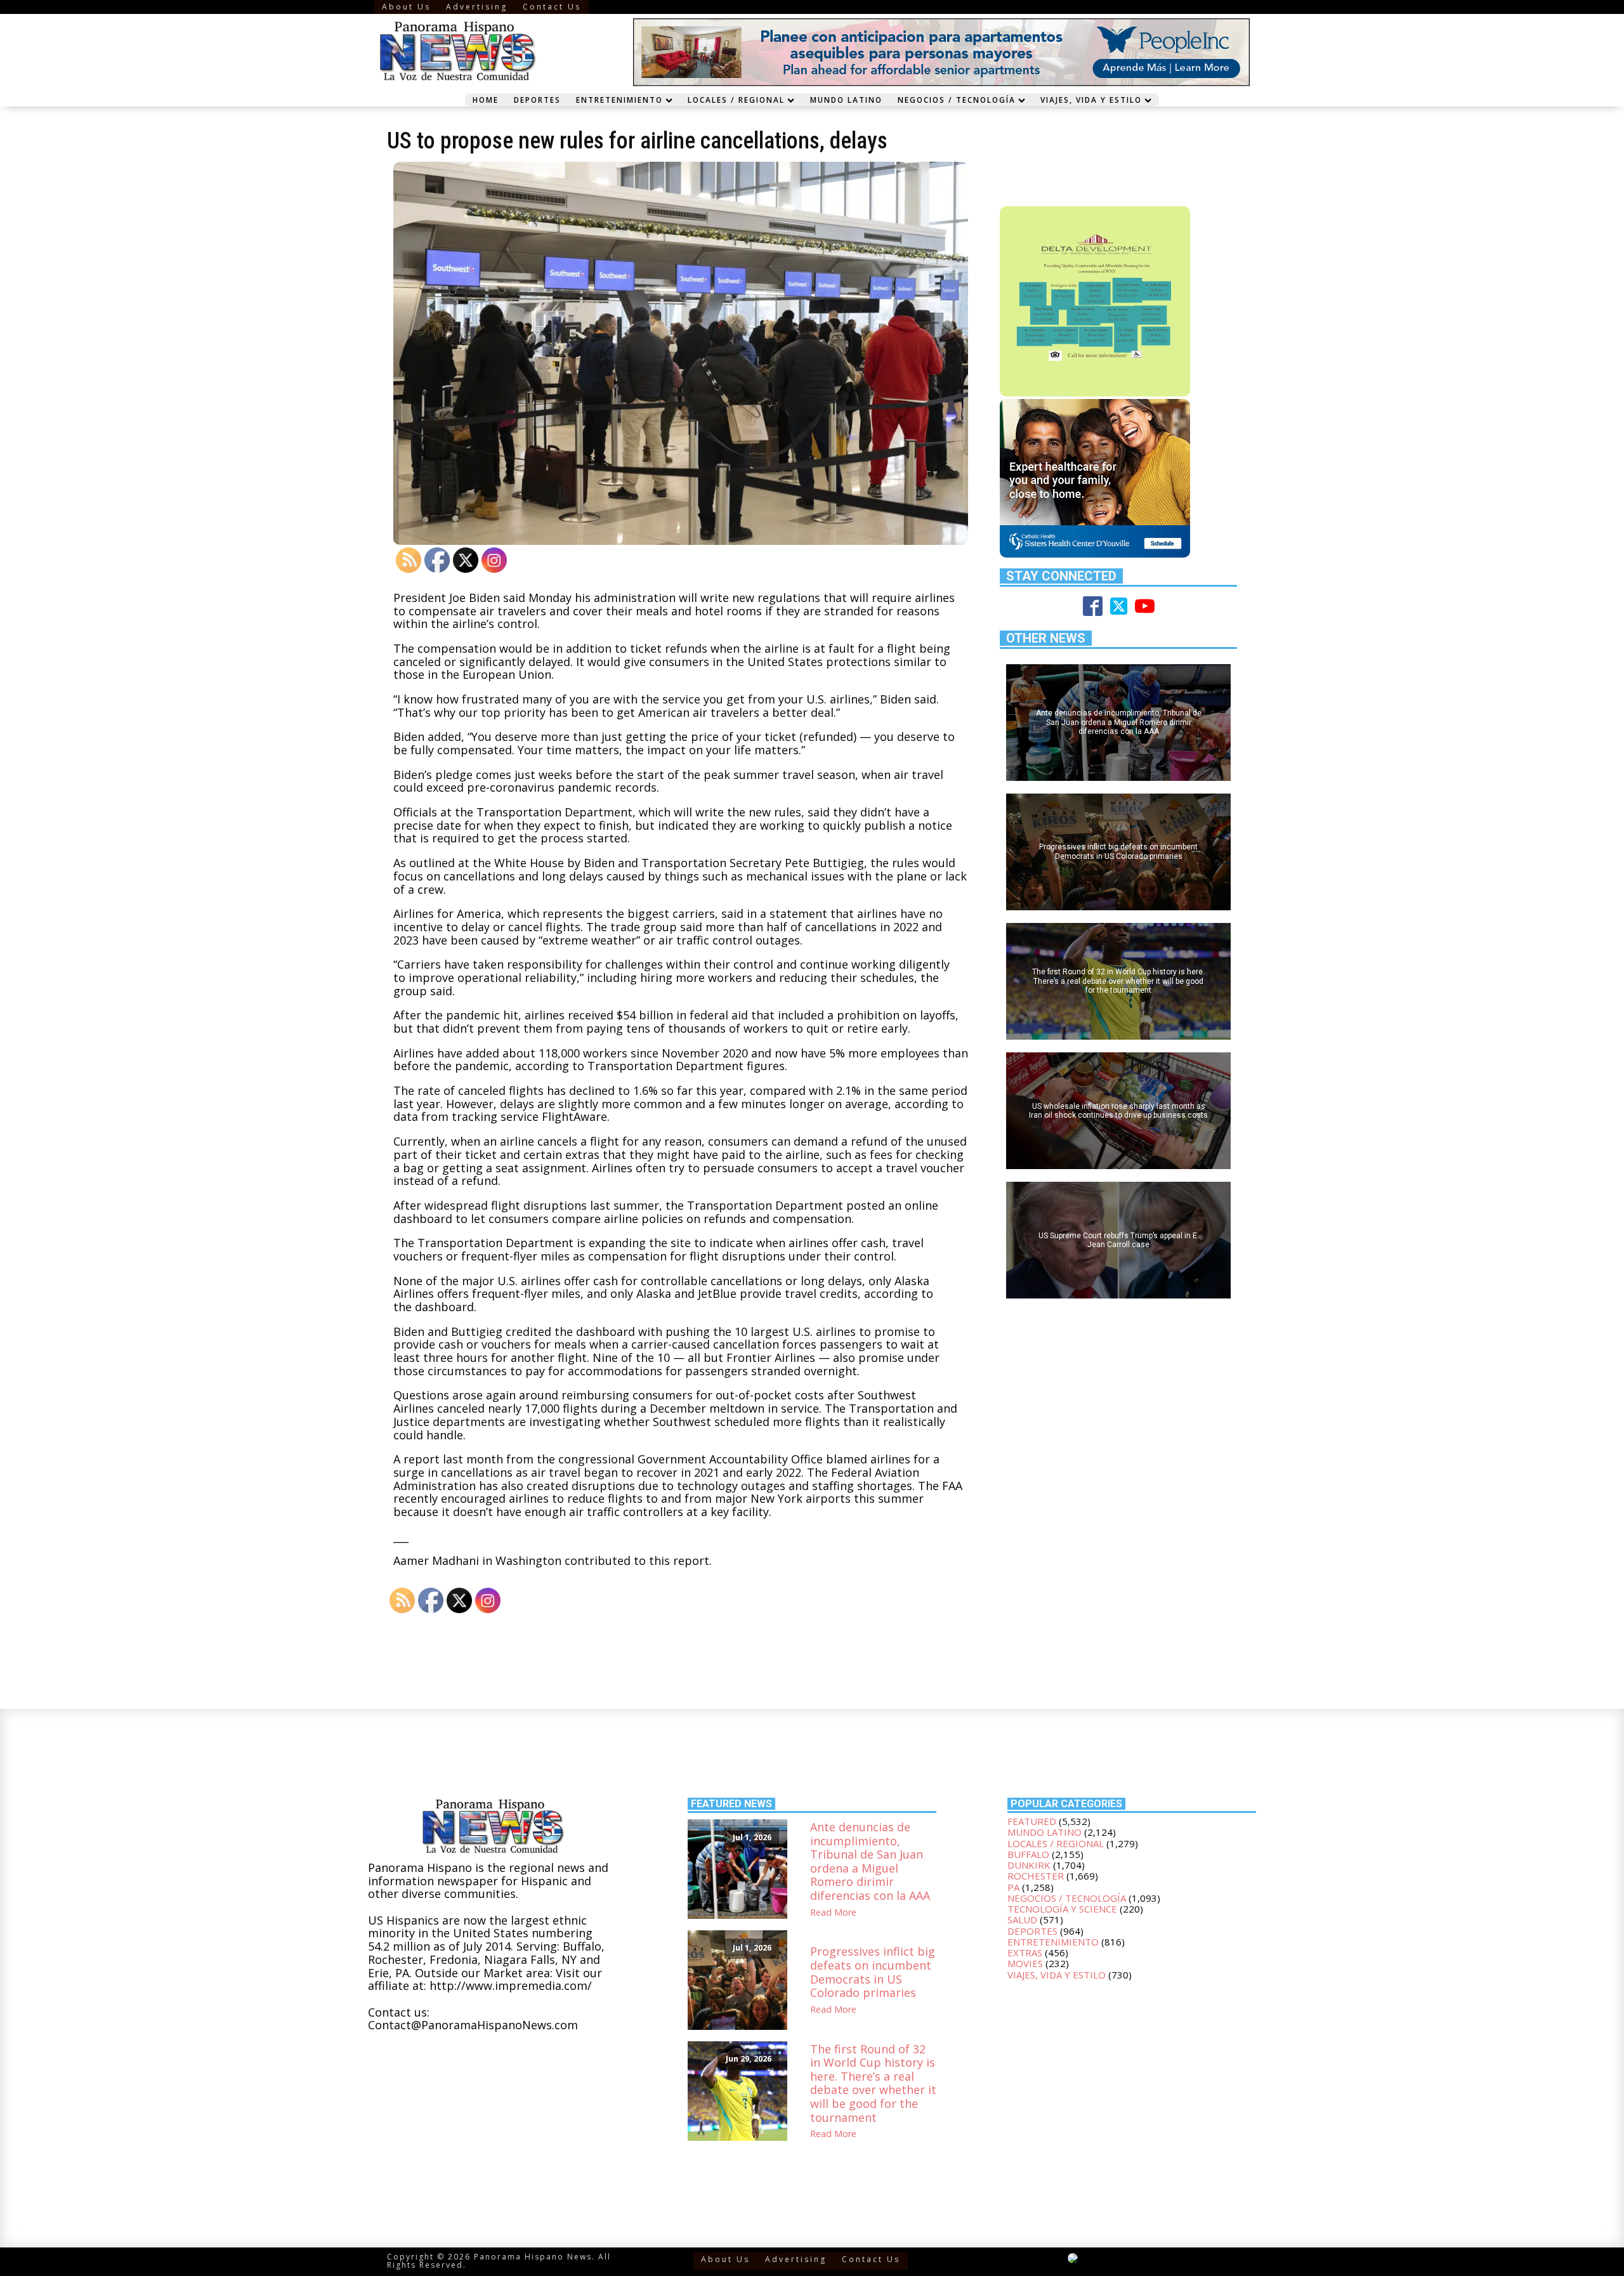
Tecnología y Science (1062, 1909)
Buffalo (1028, 1854)
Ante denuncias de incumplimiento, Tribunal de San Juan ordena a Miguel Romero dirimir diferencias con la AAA (870, 1862)
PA (1013, 1887)
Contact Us (552, 7)
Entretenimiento (619, 100)
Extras (1025, 1952)
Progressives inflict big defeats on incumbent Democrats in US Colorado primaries (873, 1972)
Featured (1032, 1821)
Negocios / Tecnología (957, 100)
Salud (1022, 1920)
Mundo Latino (846, 100)
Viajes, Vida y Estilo (1091, 100)
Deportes (537, 100)
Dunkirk (1029, 1865)
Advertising (477, 7)
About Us (406, 7)
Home (486, 100)
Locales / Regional (736, 100)
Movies (1025, 1963)
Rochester (1036, 1876)
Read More (833, 1913)
